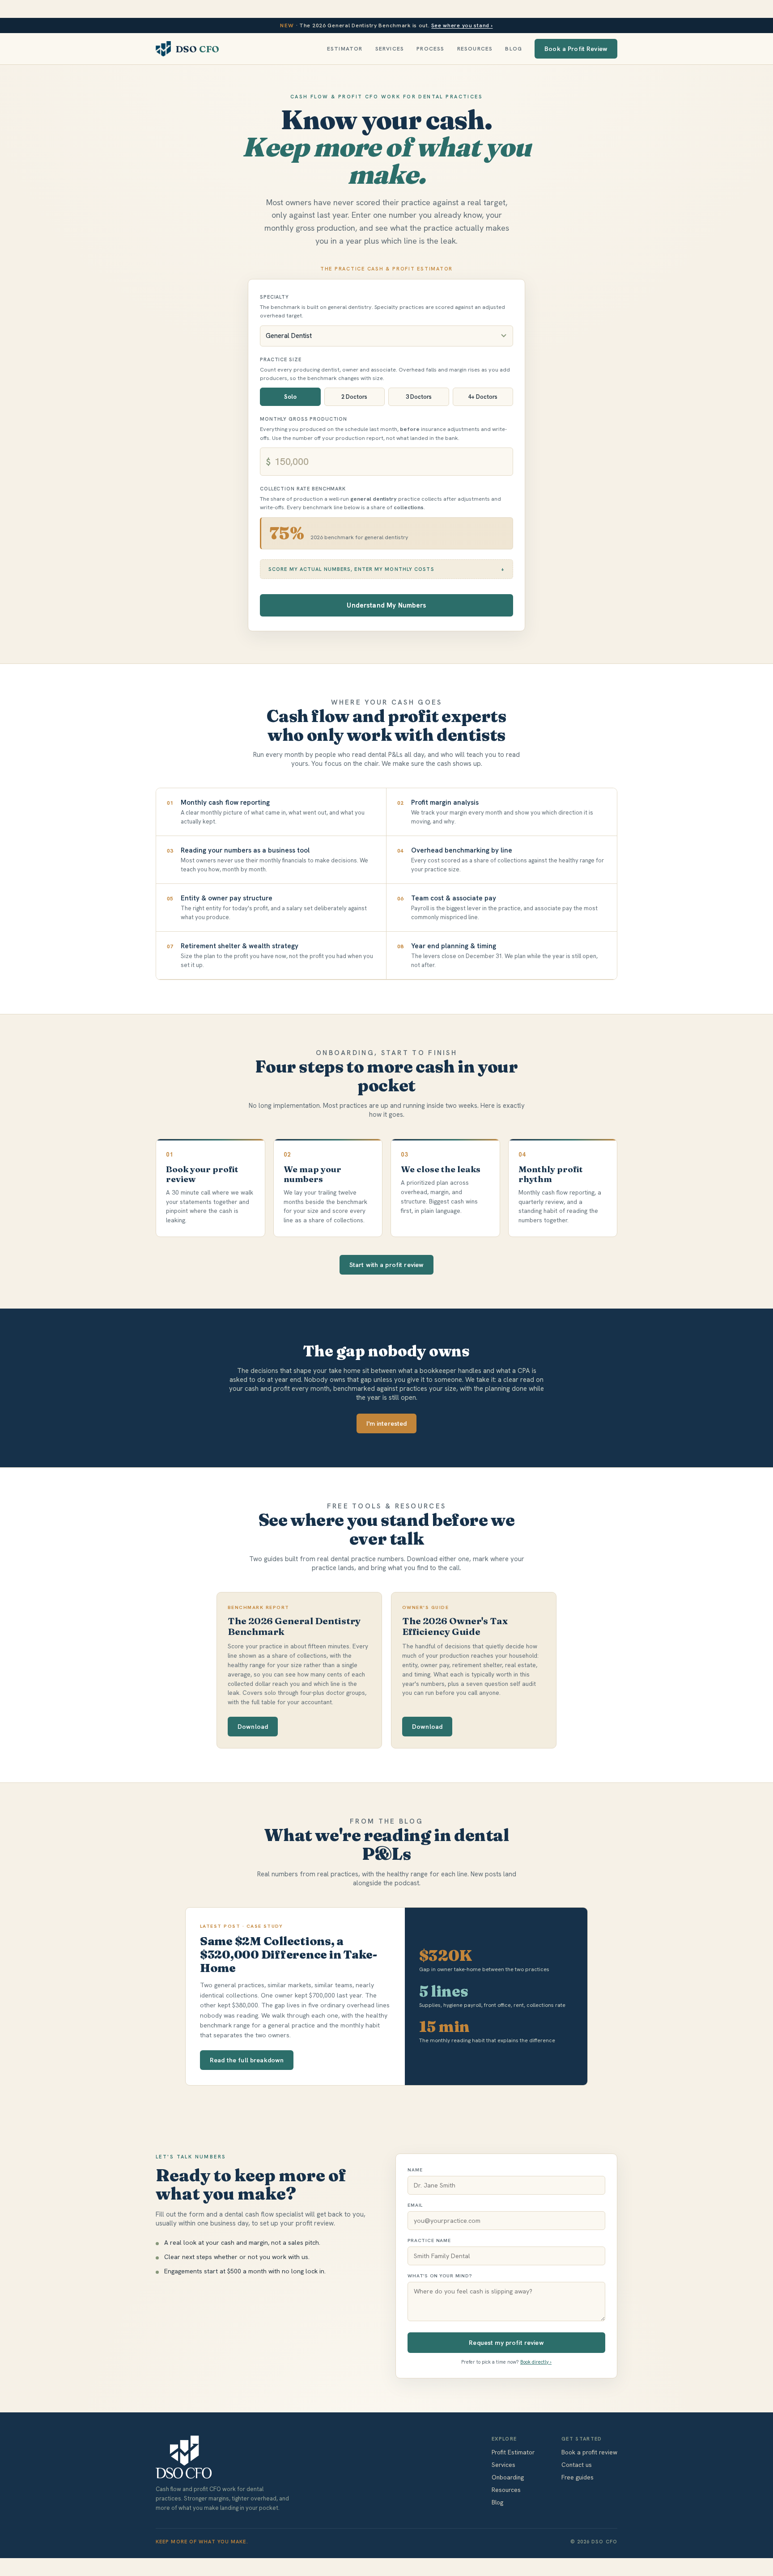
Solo (290, 397)
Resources (475, 49)
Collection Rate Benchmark (303, 489)
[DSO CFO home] (223, 2457)
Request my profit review (506, 2343)
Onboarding (508, 2477)
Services (390, 49)
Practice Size (280, 359)
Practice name (429, 2240)
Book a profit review (589, 2452)
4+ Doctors (483, 397)
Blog (514, 49)
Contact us (577, 2465)
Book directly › (536, 2362)
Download (253, 1727)
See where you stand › (462, 25)
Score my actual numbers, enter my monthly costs (351, 569)
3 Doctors (419, 397)
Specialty (274, 297)
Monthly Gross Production (304, 419)
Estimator (345, 49)
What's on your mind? (440, 2276)
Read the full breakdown (247, 2060)
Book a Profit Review (576, 49)
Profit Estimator (513, 2452)
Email (415, 2205)
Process (430, 49)
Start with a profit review (387, 1265)
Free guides (578, 2477)
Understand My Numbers (386, 605)
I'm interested (387, 1423)
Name (415, 2170)
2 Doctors (354, 397)
